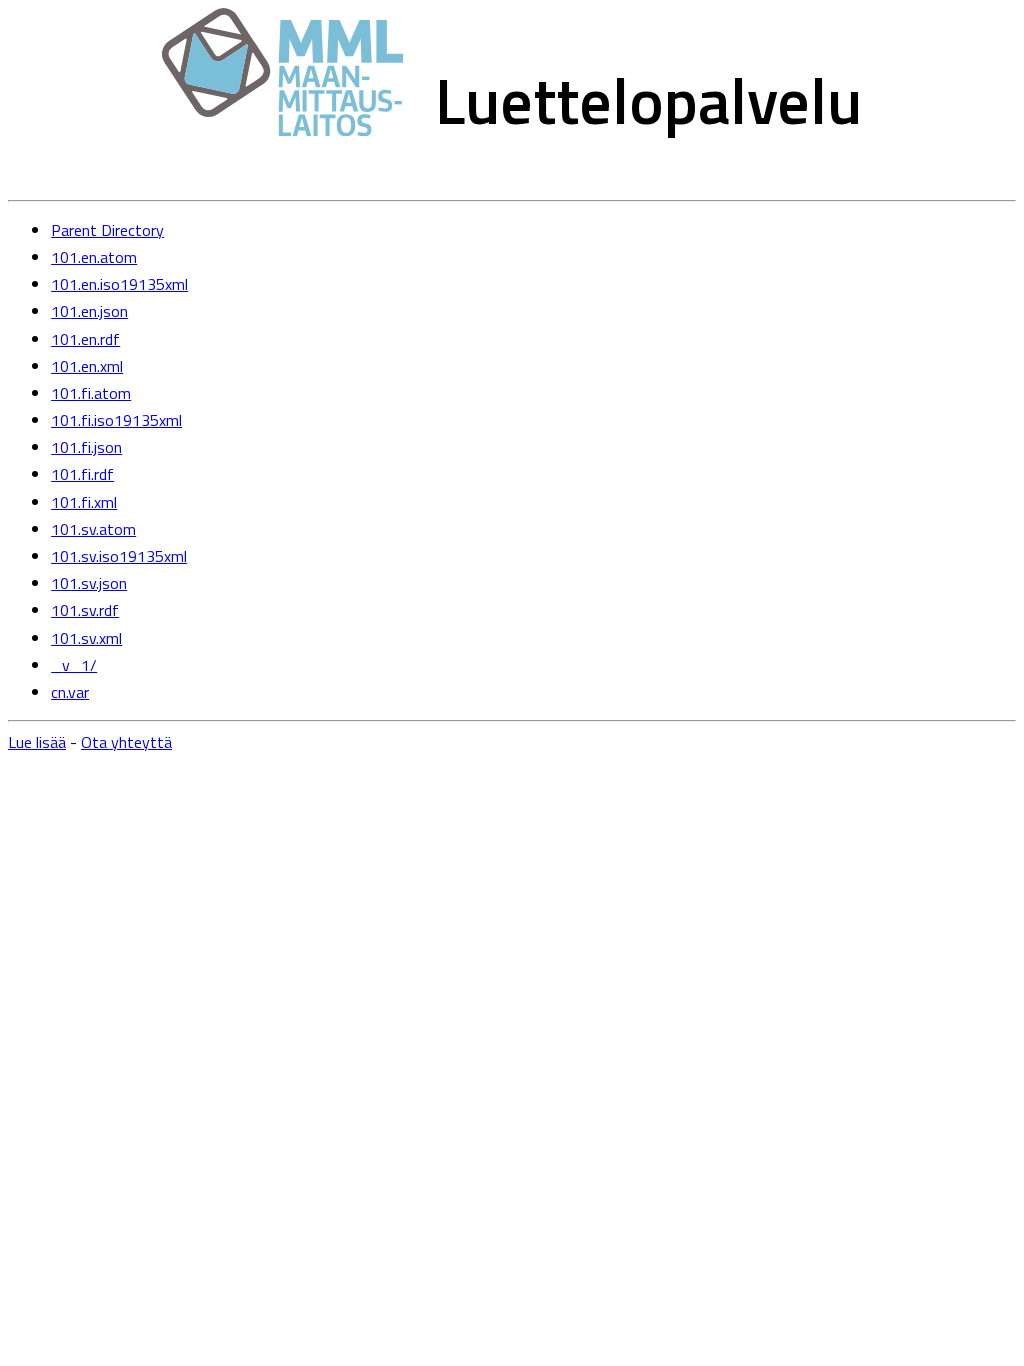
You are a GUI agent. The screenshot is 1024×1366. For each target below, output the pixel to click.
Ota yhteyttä (126, 742)
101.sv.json (89, 583)
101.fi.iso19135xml (116, 420)
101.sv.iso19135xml (119, 556)
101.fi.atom (91, 393)
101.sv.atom (93, 529)
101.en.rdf (85, 339)
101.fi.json (86, 447)
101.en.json (89, 311)
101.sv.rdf (85, 610)
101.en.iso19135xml (119, 284)
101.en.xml (87, 366)
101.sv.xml (86, 638)
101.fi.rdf (82, 474)
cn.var (70, 692)
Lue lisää (37, 742)
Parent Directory (107, 230)
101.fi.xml (84, 502)
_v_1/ (74, 665)
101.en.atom (94, 257)
